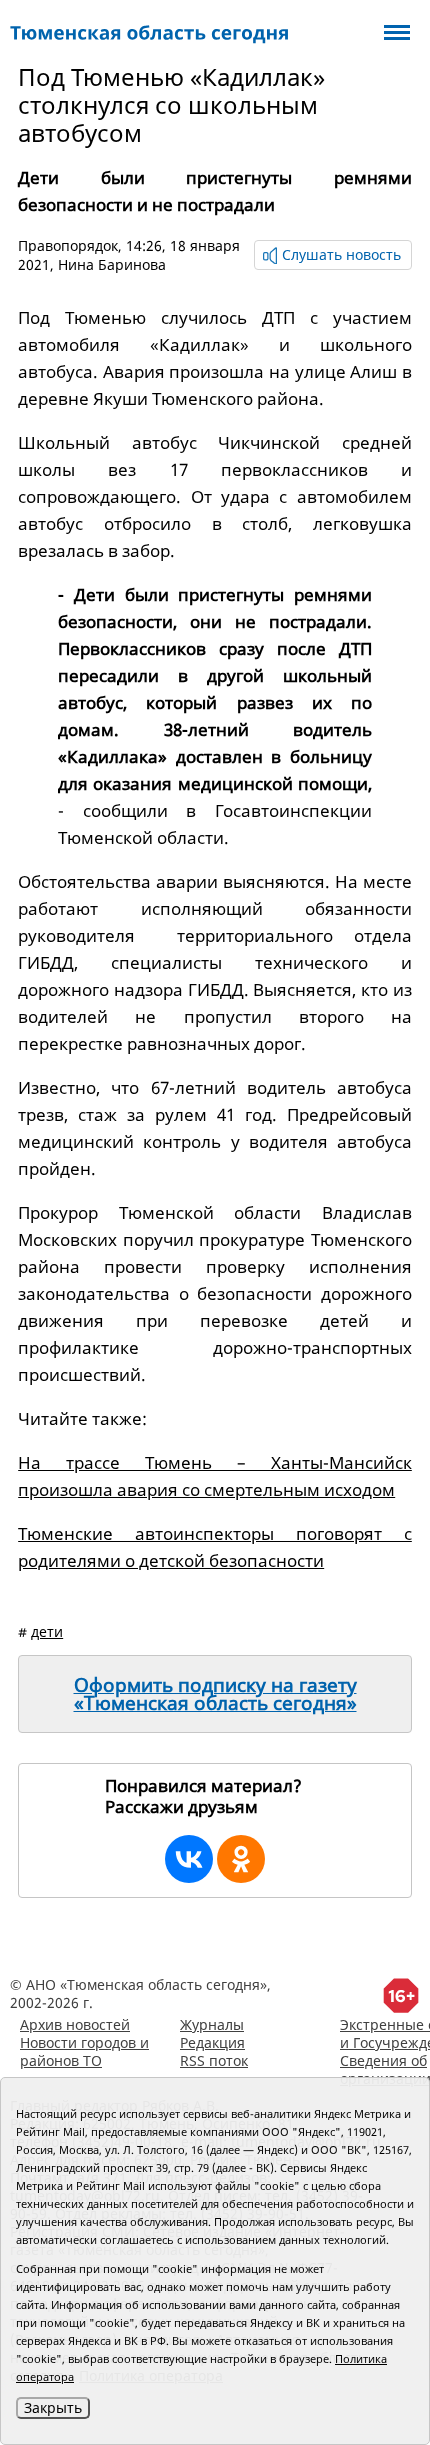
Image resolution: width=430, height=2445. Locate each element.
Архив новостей (75, 2024)
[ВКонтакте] (189, 1859)
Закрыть (53, 2407)
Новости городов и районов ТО (84, 2051)
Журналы (212, 2024)
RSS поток (214, 2060)
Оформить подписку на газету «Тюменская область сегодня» (215, 1694)
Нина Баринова (112, 264)
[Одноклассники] (241, 1859)
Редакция (212, 2042)
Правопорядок (68, 245)
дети (47, 1631)
